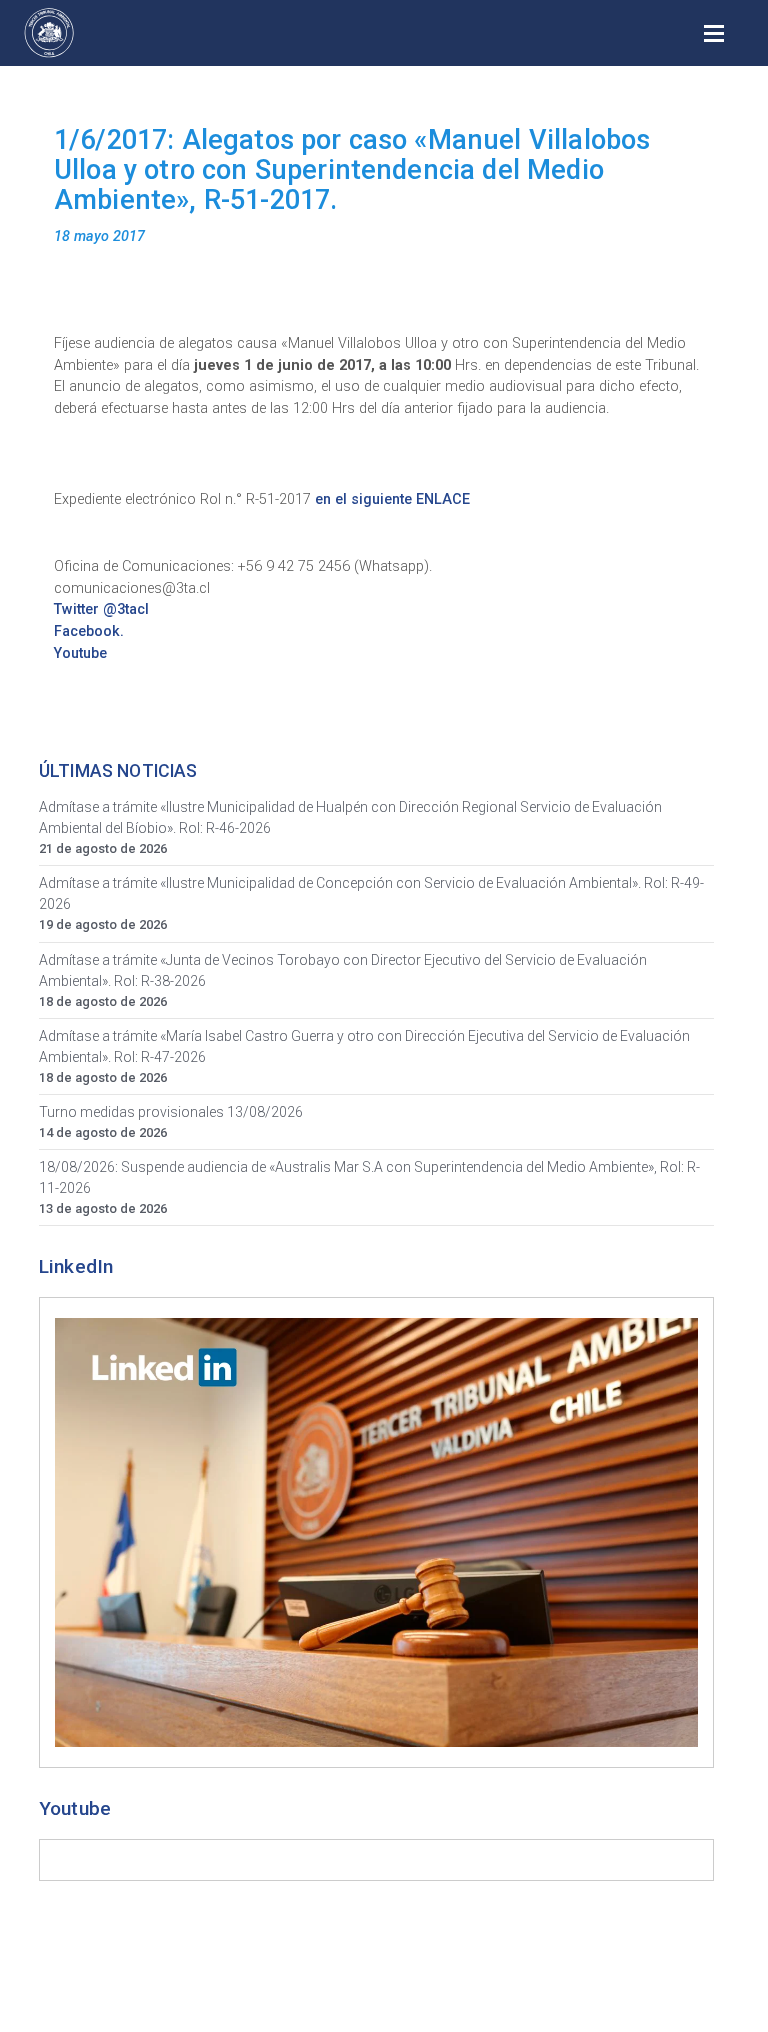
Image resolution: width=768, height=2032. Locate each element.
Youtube (80, 653)
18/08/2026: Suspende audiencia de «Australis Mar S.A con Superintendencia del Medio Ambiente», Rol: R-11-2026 (369, 1177)
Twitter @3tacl (101, 609)
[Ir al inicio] (49, 33)
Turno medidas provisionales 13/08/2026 (171, 1112)
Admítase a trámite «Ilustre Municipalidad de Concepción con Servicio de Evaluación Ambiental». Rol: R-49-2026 (371, 893)
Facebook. (89, 631)
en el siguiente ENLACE (392, 499)
